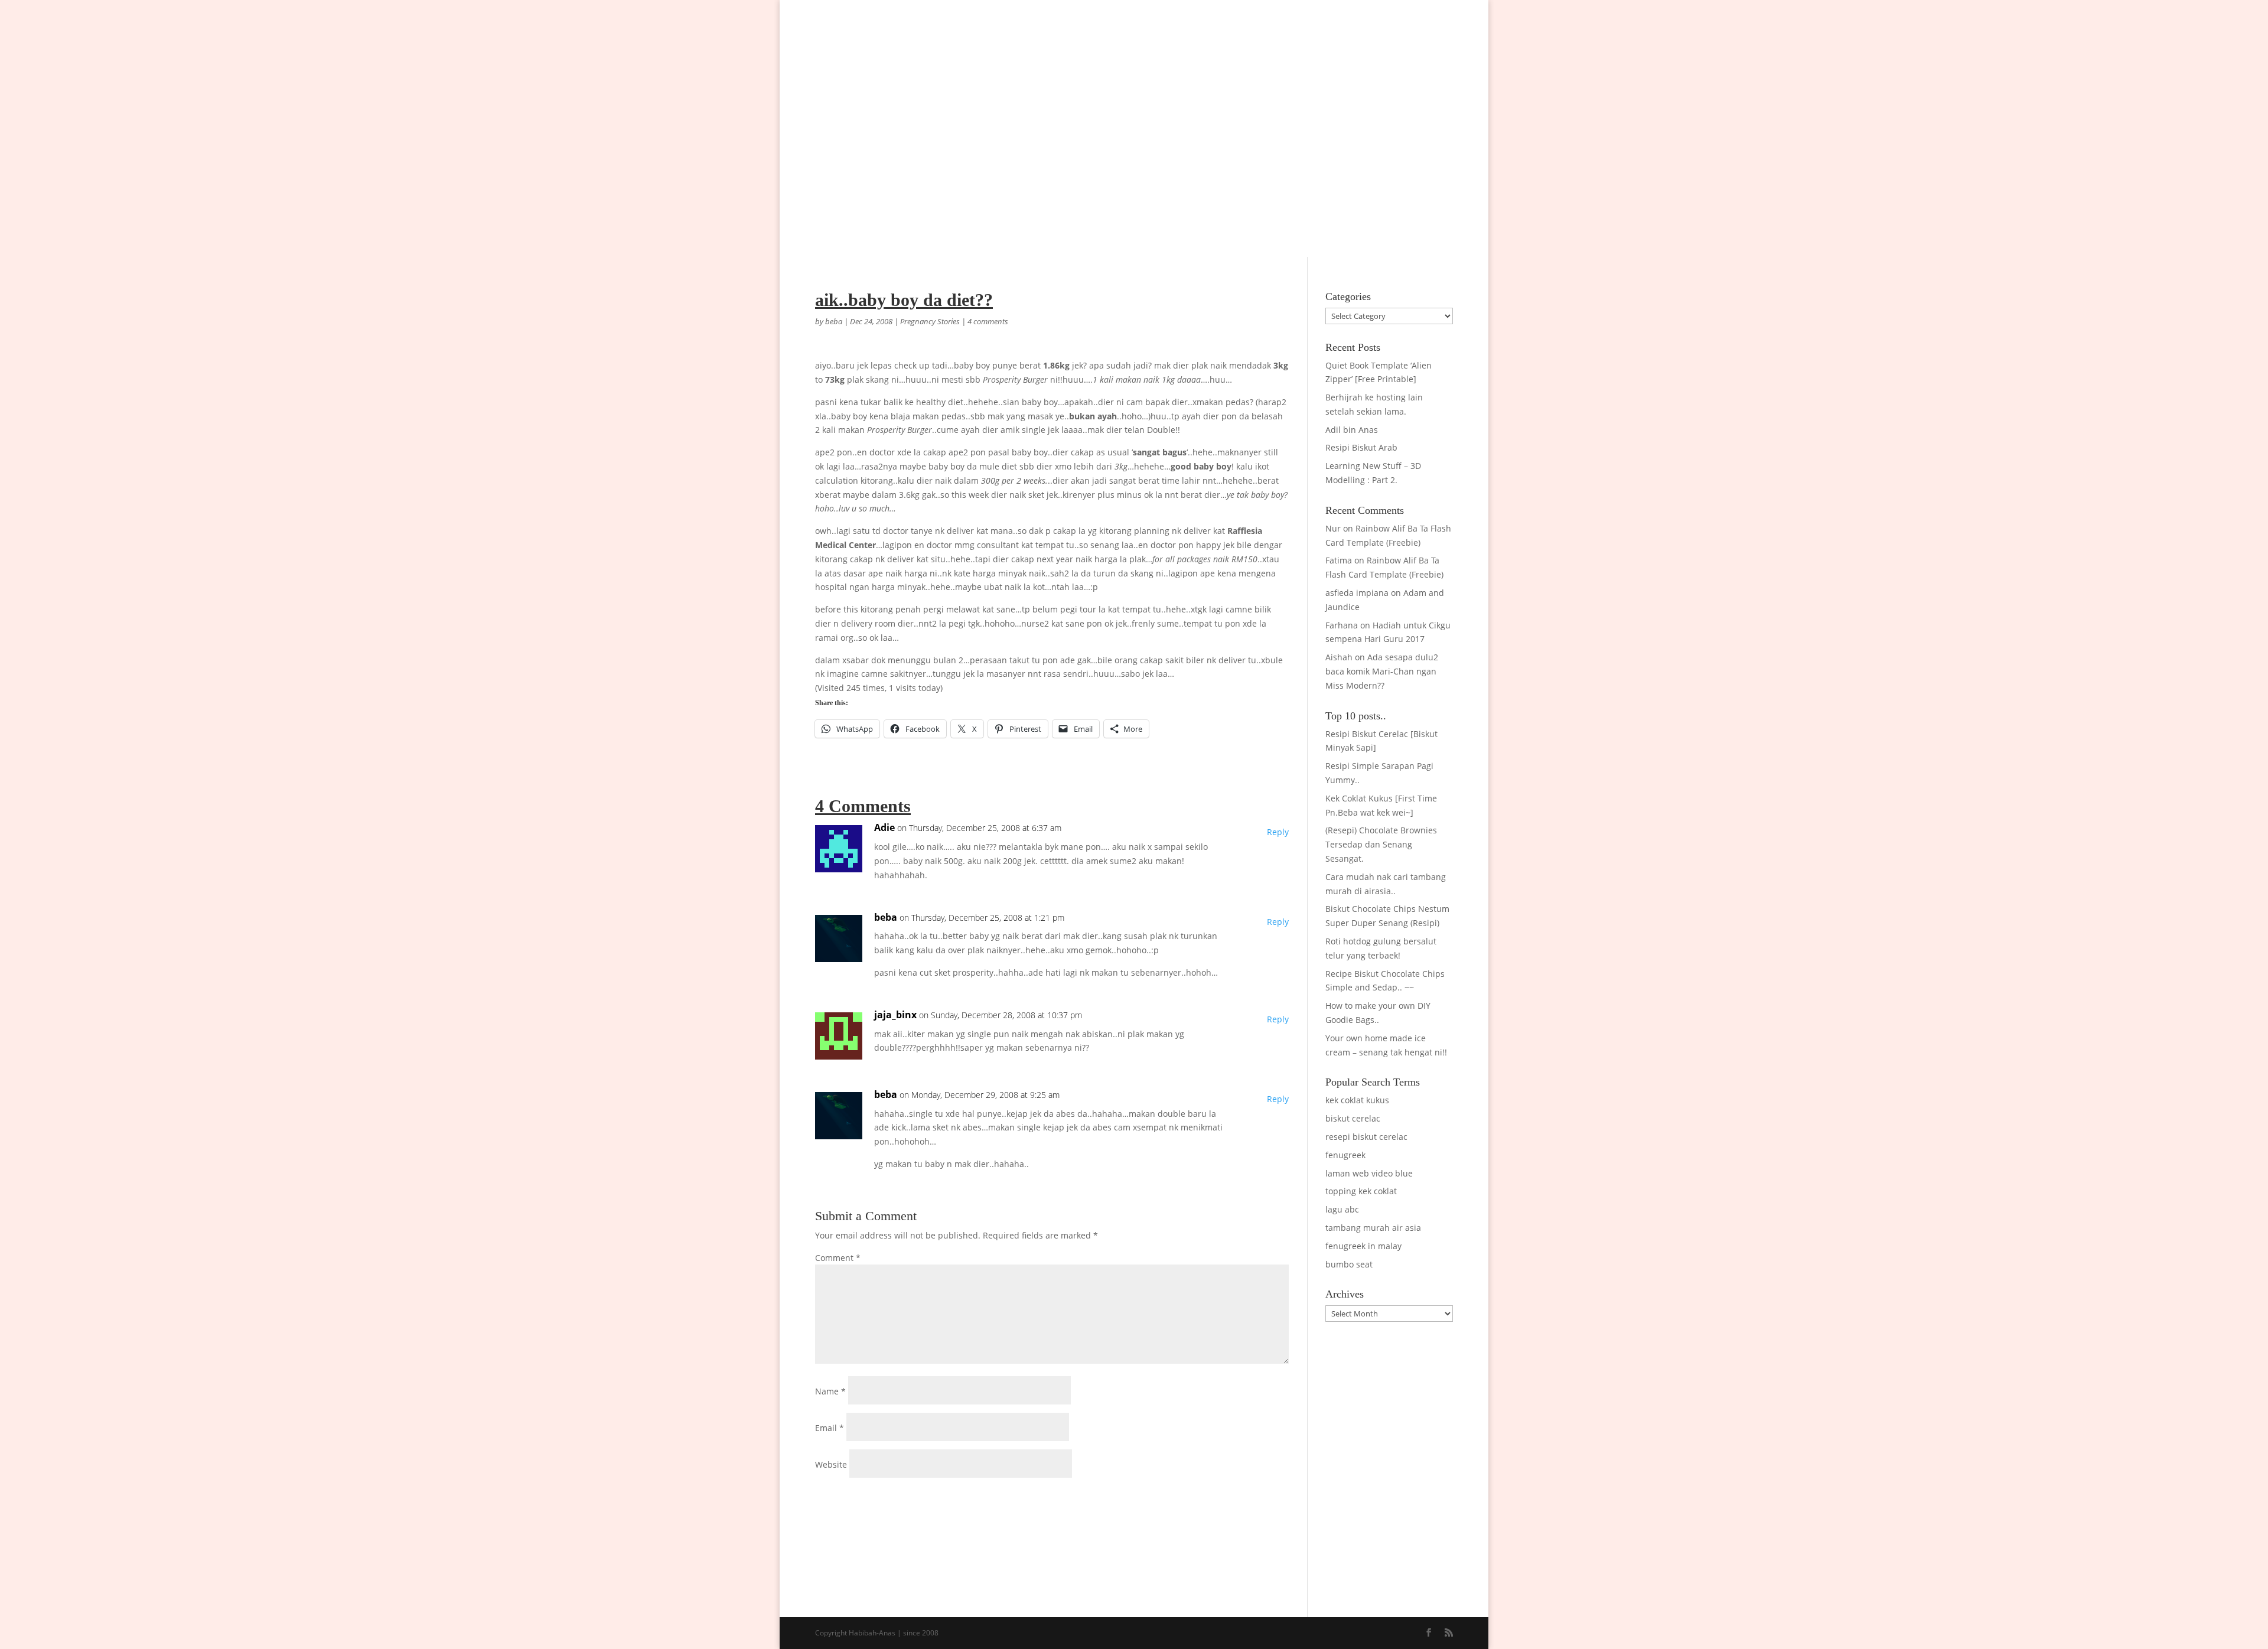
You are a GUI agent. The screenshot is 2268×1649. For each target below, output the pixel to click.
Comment (838, 1258)
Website (831, 1464)
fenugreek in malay (1363, 1246)
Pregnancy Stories (930, 321)
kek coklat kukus (1357, 1100)
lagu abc (1342, 1209)
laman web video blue (1369, 1173)
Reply (1278, 832)
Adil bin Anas (1352, 430)
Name (830, 1391)
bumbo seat (1349, 1264)
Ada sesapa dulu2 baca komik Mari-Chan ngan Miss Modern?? (1382, 671)
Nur (1333, 528)
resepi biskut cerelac (1366, 1137)
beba (834, 321)
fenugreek (1345, 1155)
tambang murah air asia (1373, 1228)
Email (830, 1428)
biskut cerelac (1353, 1118)
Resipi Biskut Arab (1361, 447)
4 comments (988, 321)
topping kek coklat (1361, 1191)
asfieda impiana (1357, 593)
